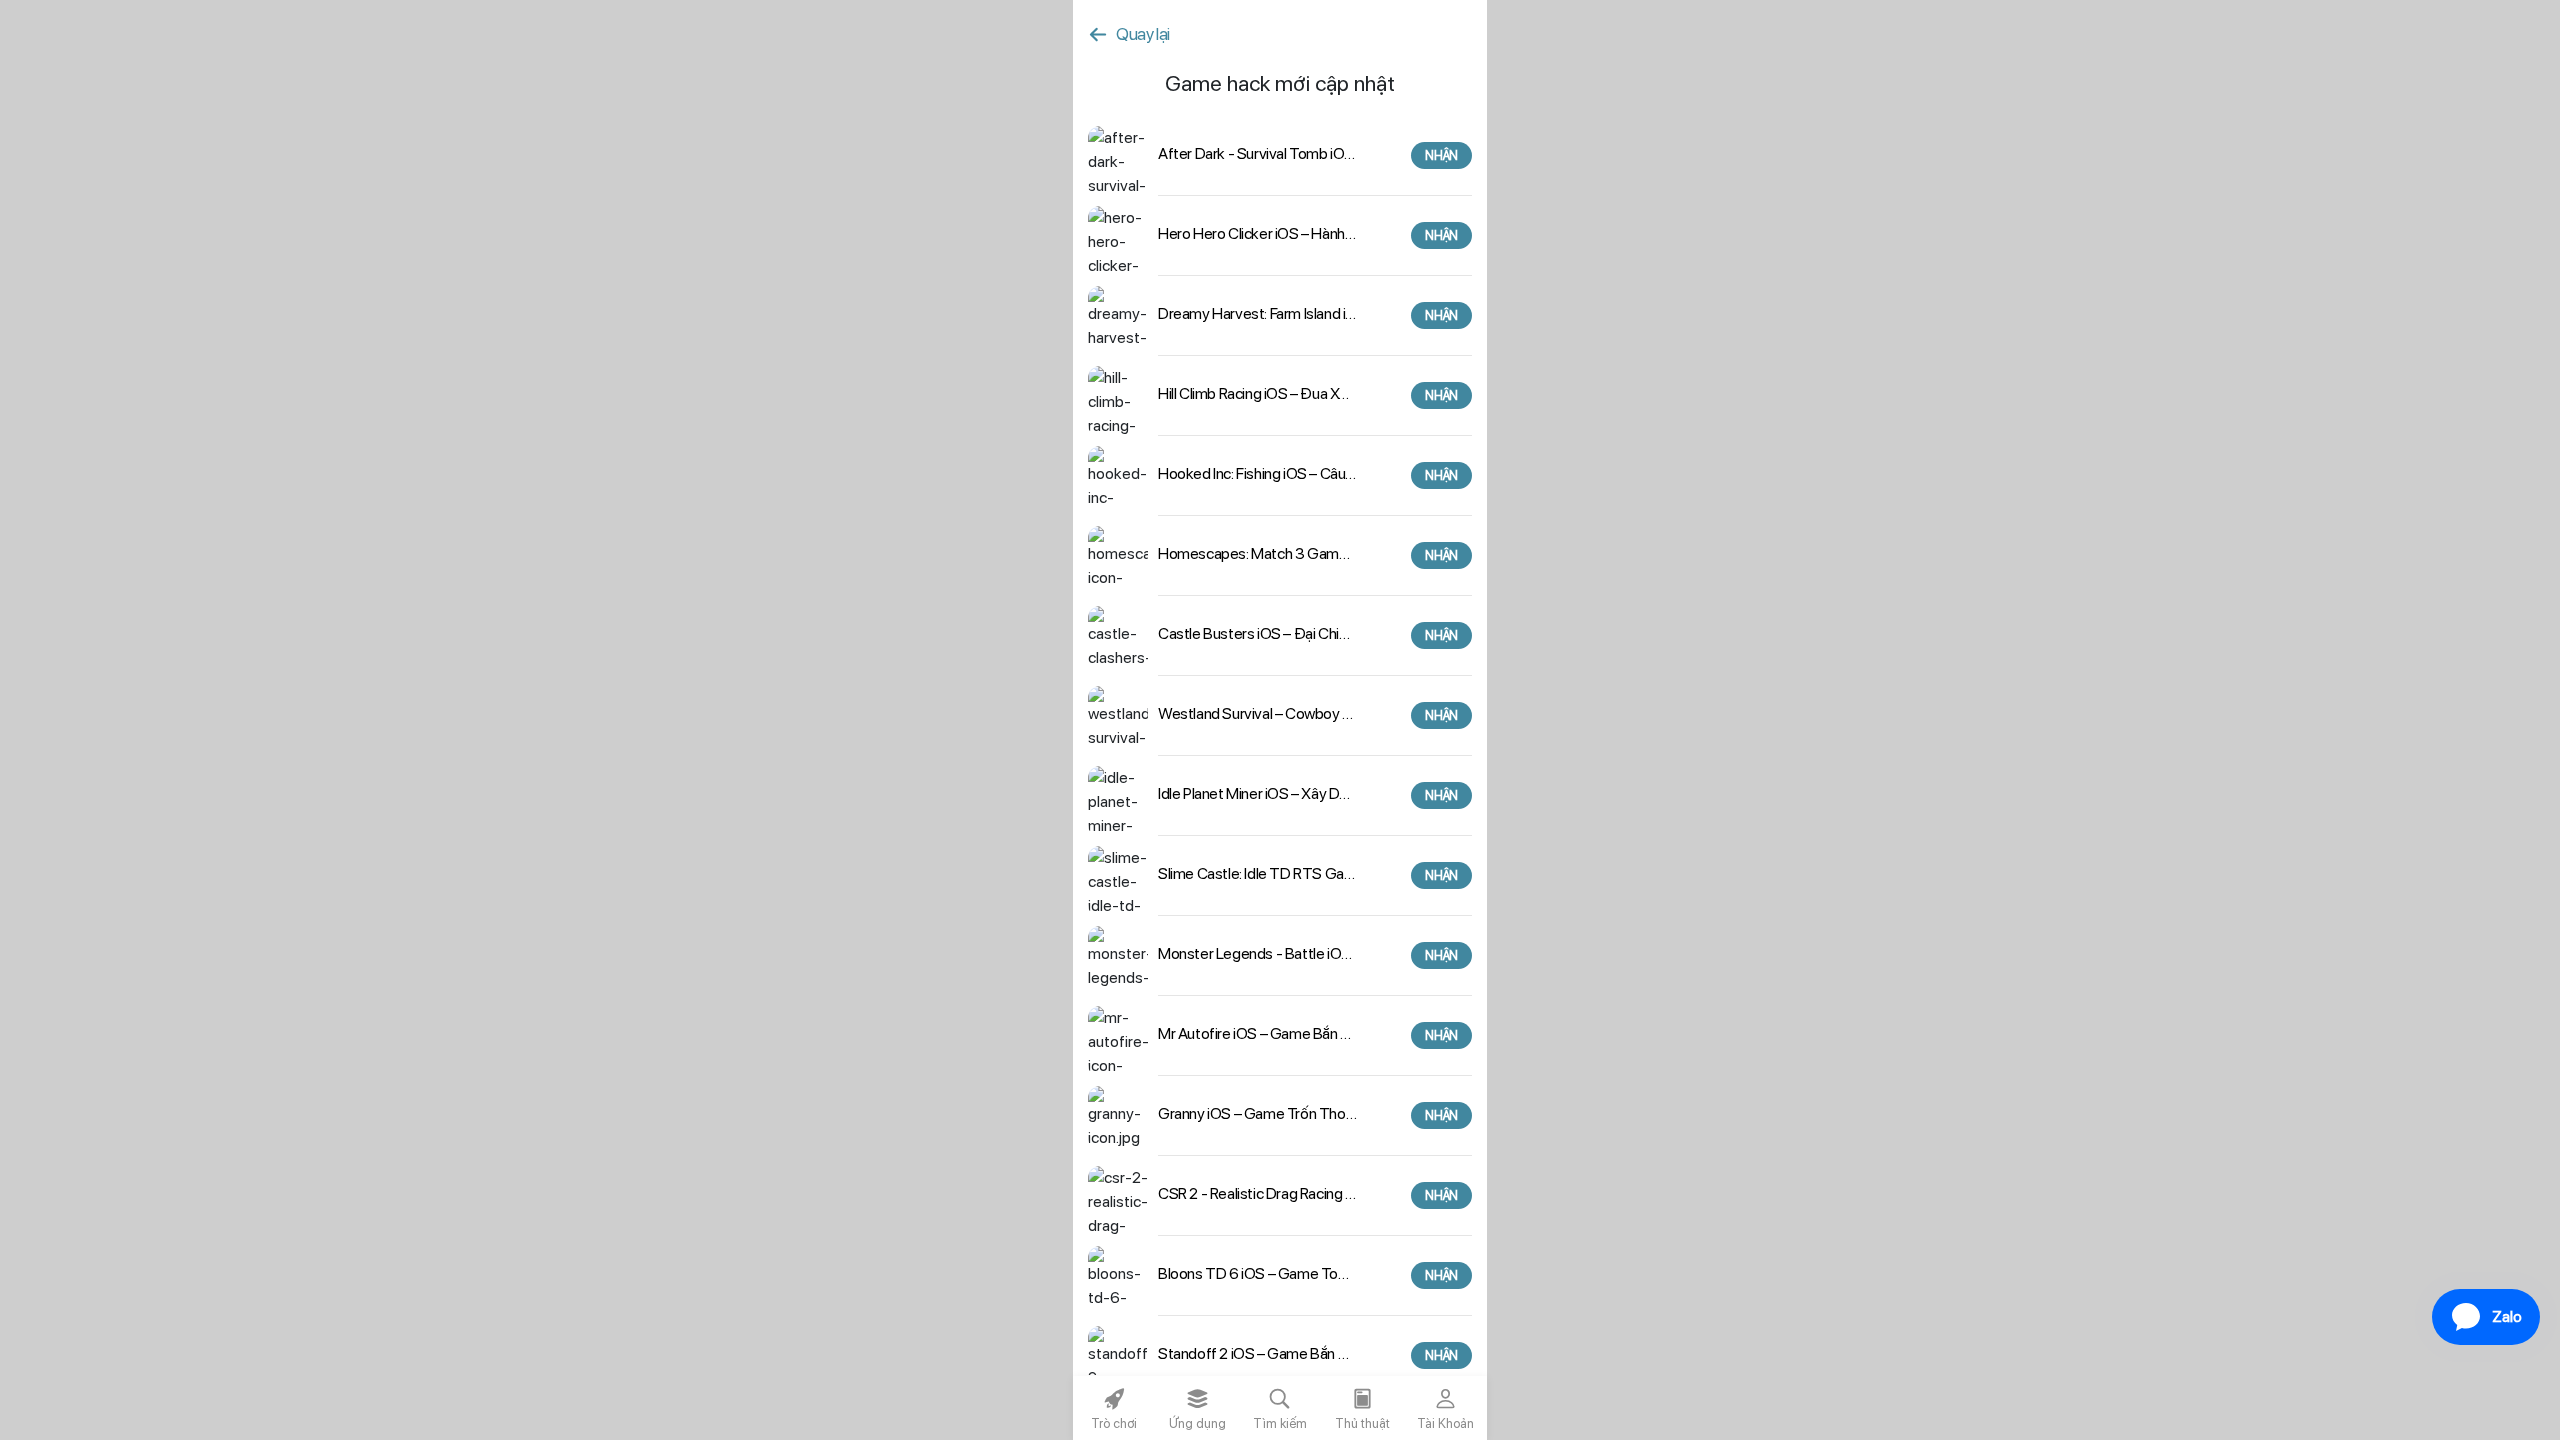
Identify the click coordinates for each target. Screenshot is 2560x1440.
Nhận (1441, 155)
